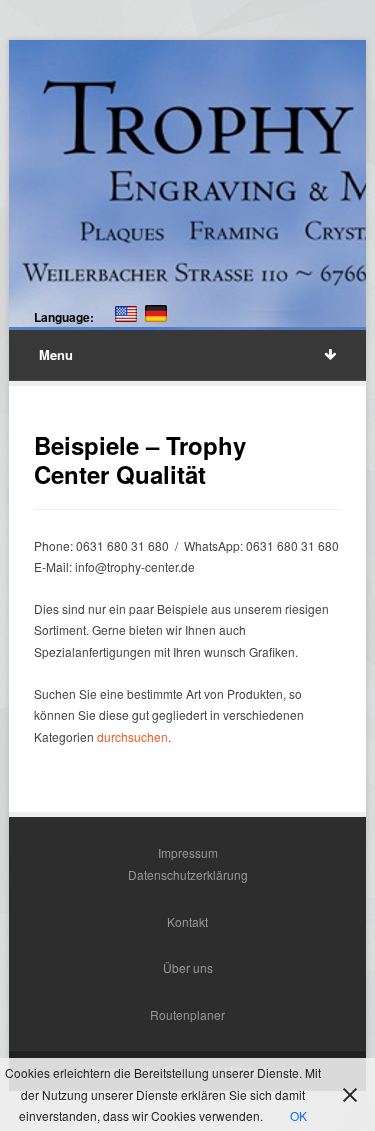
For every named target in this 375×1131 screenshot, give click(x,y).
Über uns (188, 967)
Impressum (188, 852)
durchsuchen (132, 736)
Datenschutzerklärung (188, 874)
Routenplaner (187, 1014)
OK (298, 1115)
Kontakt (187, 921)
